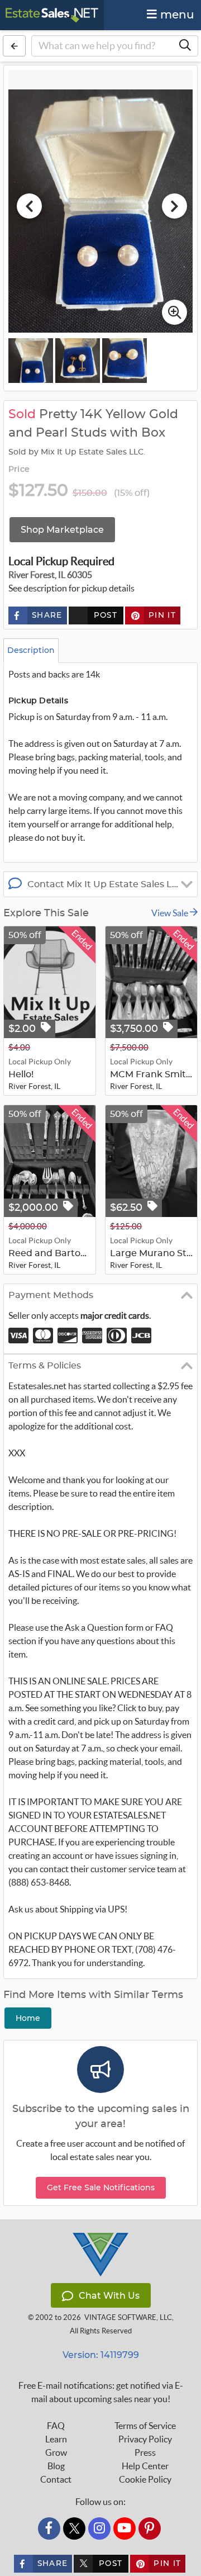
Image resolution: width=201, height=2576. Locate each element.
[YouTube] (125, 2528)
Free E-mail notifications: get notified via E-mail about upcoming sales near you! (101, 2392)
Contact (56, 2479)
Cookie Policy (145, 2479)
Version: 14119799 (101, 2355)
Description (31, 650)
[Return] (14, 46)
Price (19, 470)
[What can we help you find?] (185, 46)
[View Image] (31, 361)
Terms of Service (145, 2426)
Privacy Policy (145, 2439)
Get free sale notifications (101, 2187)
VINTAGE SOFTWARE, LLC (128, 2317)
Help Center (145, 2466)
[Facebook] (49, 2528)
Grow (56, 2452)
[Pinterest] (150, 2528)
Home (28, 2018)
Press (145, 2452)
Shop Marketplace (62, 530)
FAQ (56, 2426)
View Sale (171, 913)
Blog (56, 2466)
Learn (56, 2439)
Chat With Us (109, 2296)
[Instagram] (99, 2528)
